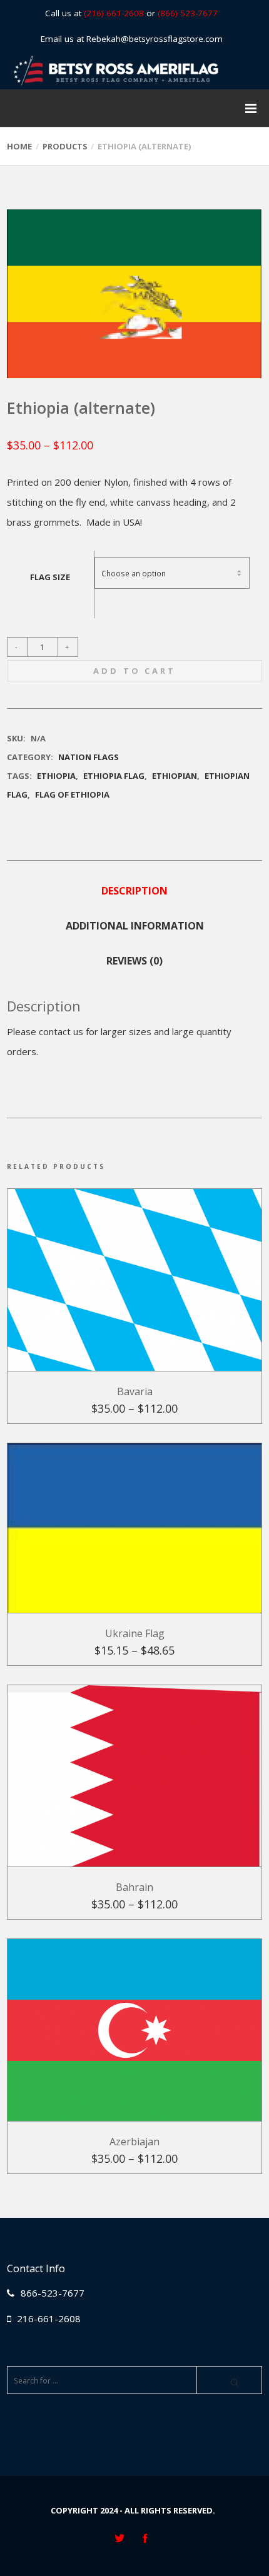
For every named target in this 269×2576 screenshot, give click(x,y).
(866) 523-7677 (188, 13)
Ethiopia (56, 776)
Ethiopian (175, 776)
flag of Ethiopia (72, 794)
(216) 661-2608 (114, 13)
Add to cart (134, 671)
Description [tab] (134, 891)
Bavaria (135, 1391)
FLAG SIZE (50, 577)
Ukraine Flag (135, 1633)
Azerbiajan (134, 2142)
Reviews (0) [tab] (134, 961)
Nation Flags (89, 757)
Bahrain (134, 1887)
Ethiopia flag (114, 776)
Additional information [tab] (135, 926)
